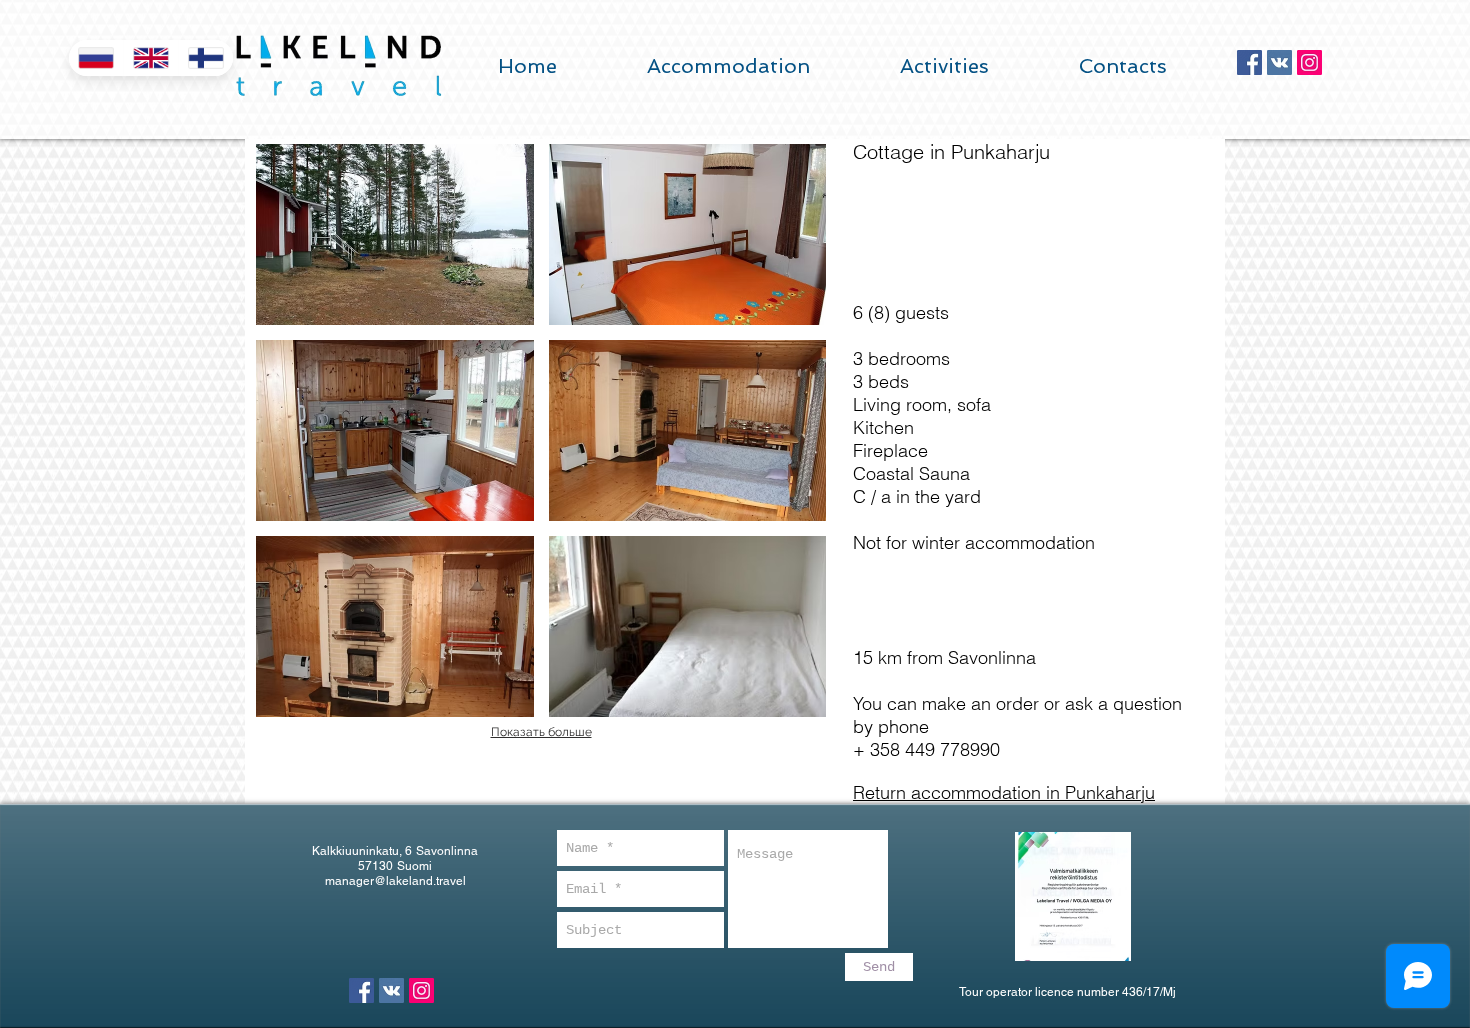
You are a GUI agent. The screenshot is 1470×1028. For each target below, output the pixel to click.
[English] (150, 58)
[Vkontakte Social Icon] (1279, 62)
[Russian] (96, 58)
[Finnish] (205, 58)
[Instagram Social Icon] (1309, 62)
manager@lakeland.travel (395, 881)
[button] (395, 234)
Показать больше (541, 732)
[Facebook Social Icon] (1249, 62)
